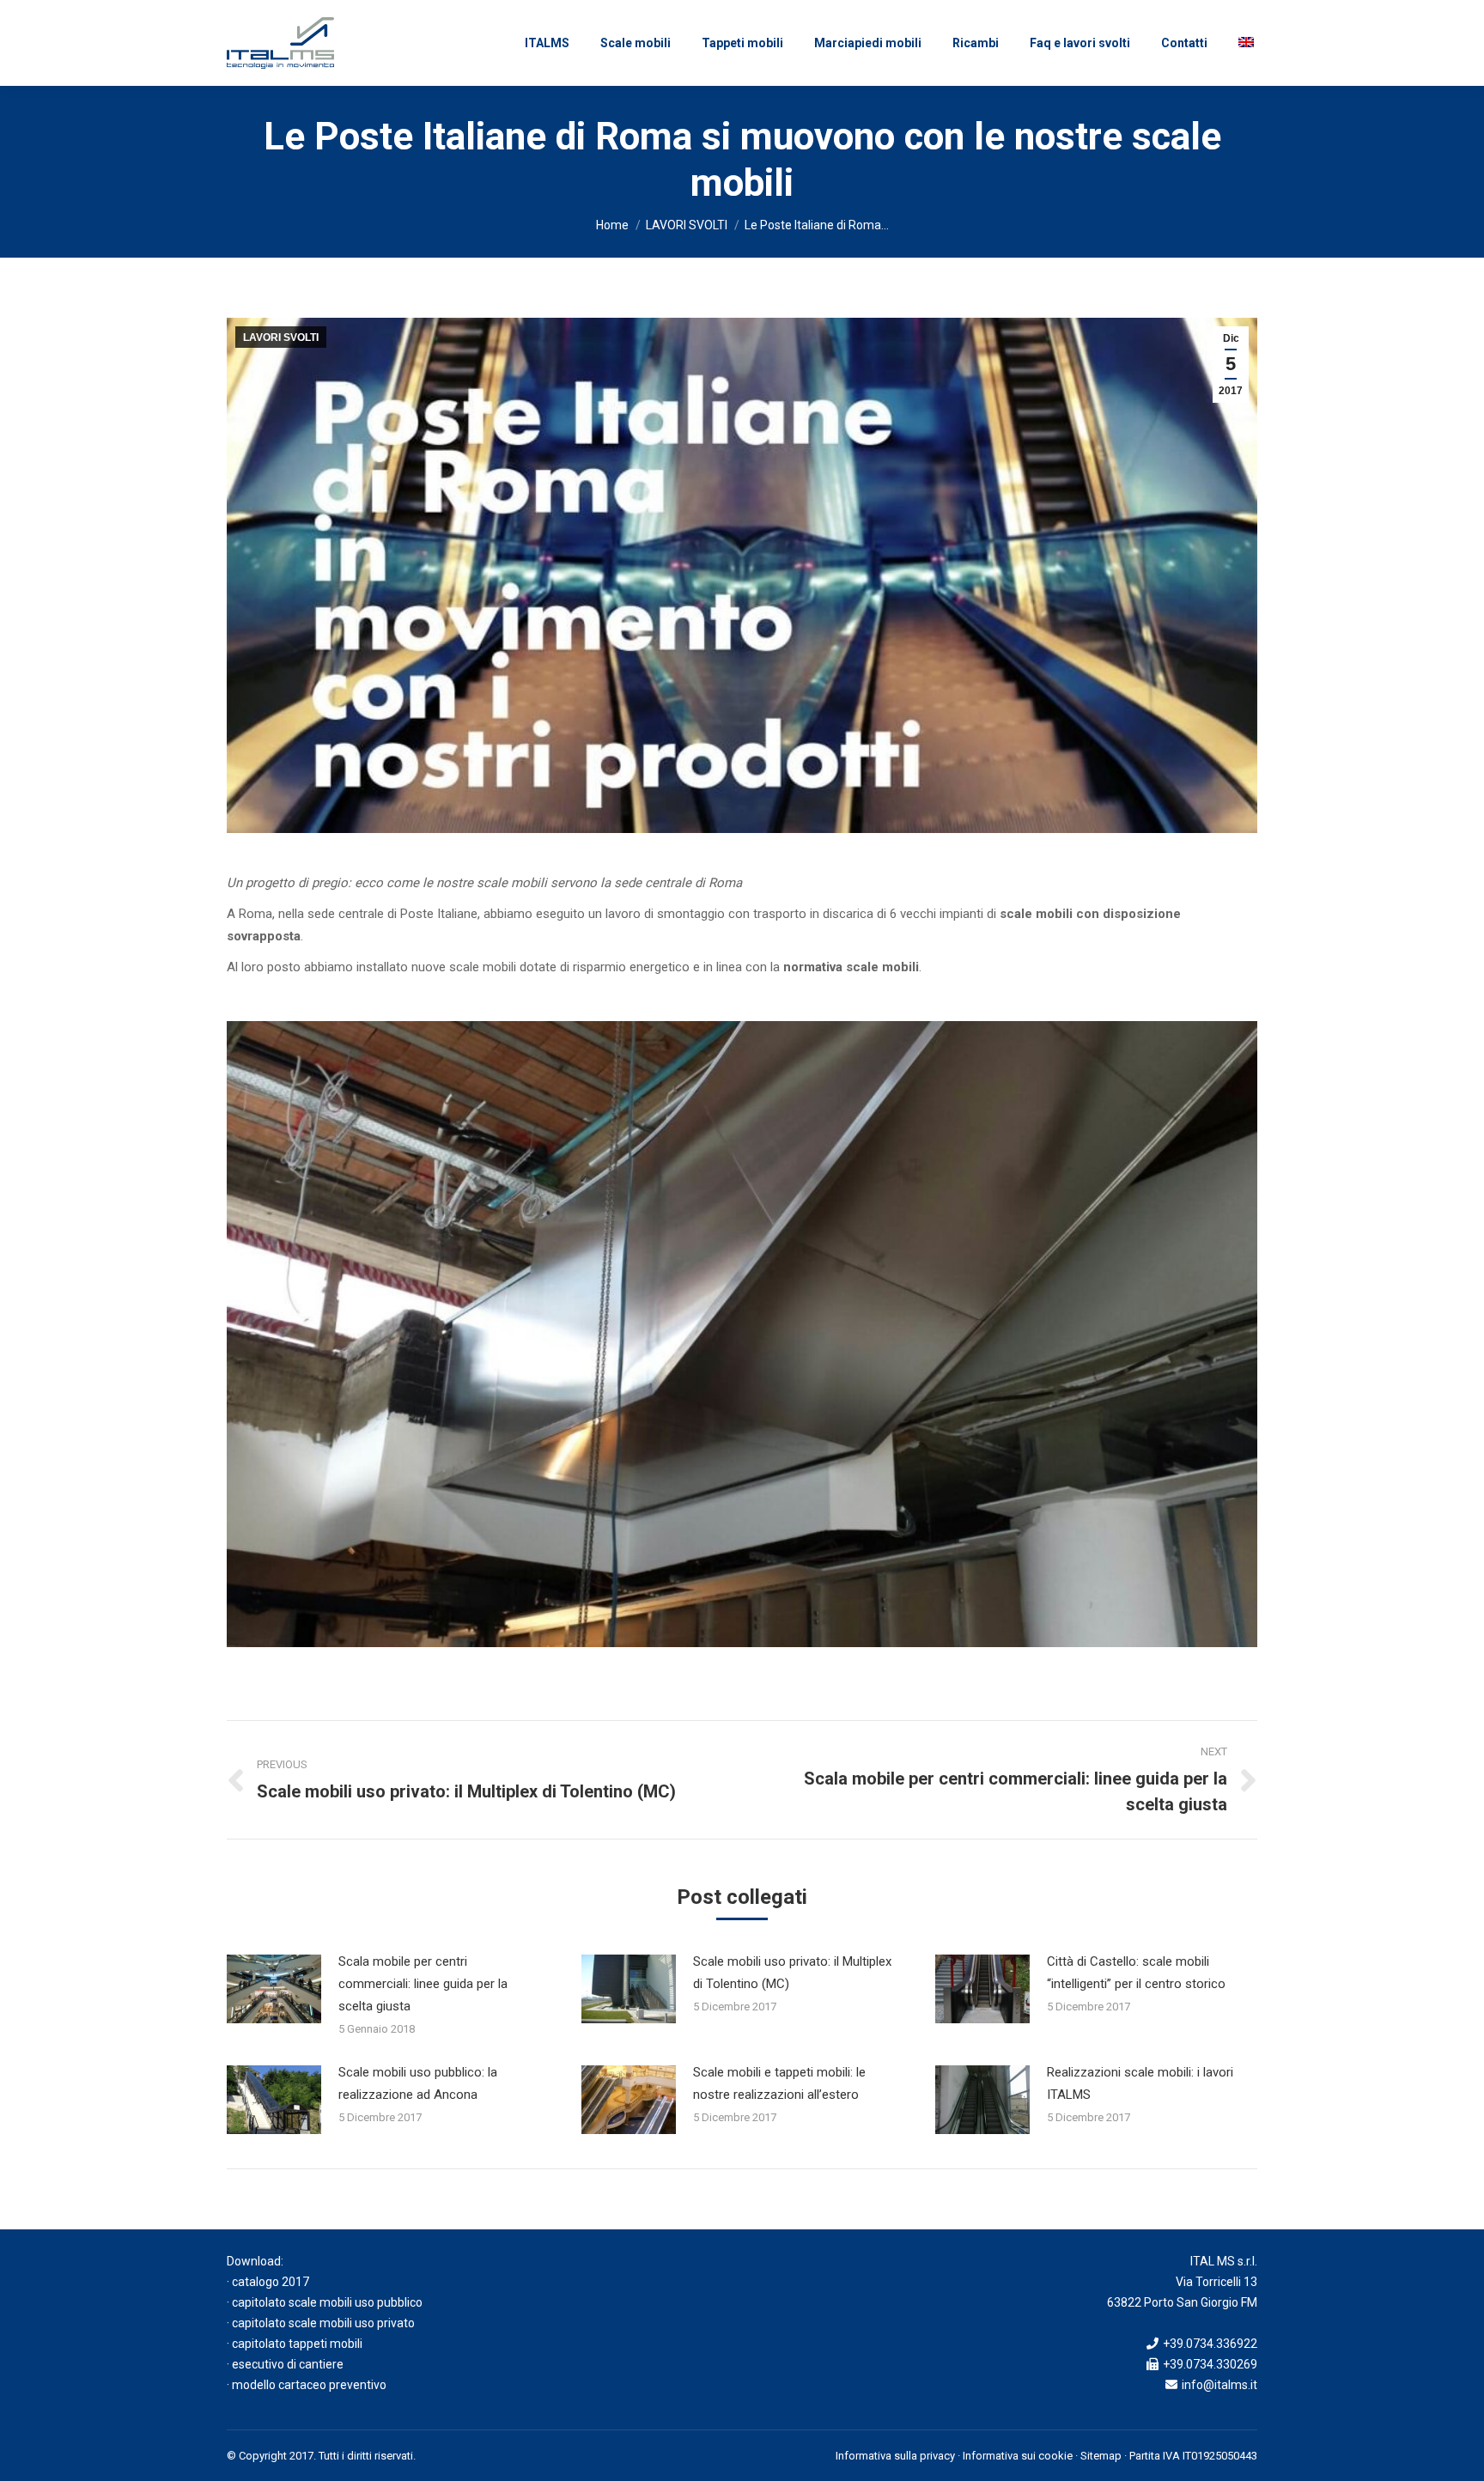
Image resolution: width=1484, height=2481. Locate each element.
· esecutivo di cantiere (285, 2364)
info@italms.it (1219, 2385)
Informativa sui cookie (1018, 2456)
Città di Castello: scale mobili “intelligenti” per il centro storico (1136, 1973)
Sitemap (1101, 2456)
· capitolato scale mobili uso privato (321, 2323)
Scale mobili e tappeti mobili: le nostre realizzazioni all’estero (779, 2083)
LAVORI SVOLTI (687, 225)
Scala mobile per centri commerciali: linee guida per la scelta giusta (423, 1984)
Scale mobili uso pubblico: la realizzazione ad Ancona (418, 2083)
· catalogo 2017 (268, 2282)
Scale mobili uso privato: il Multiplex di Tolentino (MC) (792, 1973)
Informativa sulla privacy (895, 2456)
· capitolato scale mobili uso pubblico (325, 2302)
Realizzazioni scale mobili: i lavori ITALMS (1140, 2083)
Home (612, 225)
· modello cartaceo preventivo (307, 2385)
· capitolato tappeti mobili (295, 2344)
